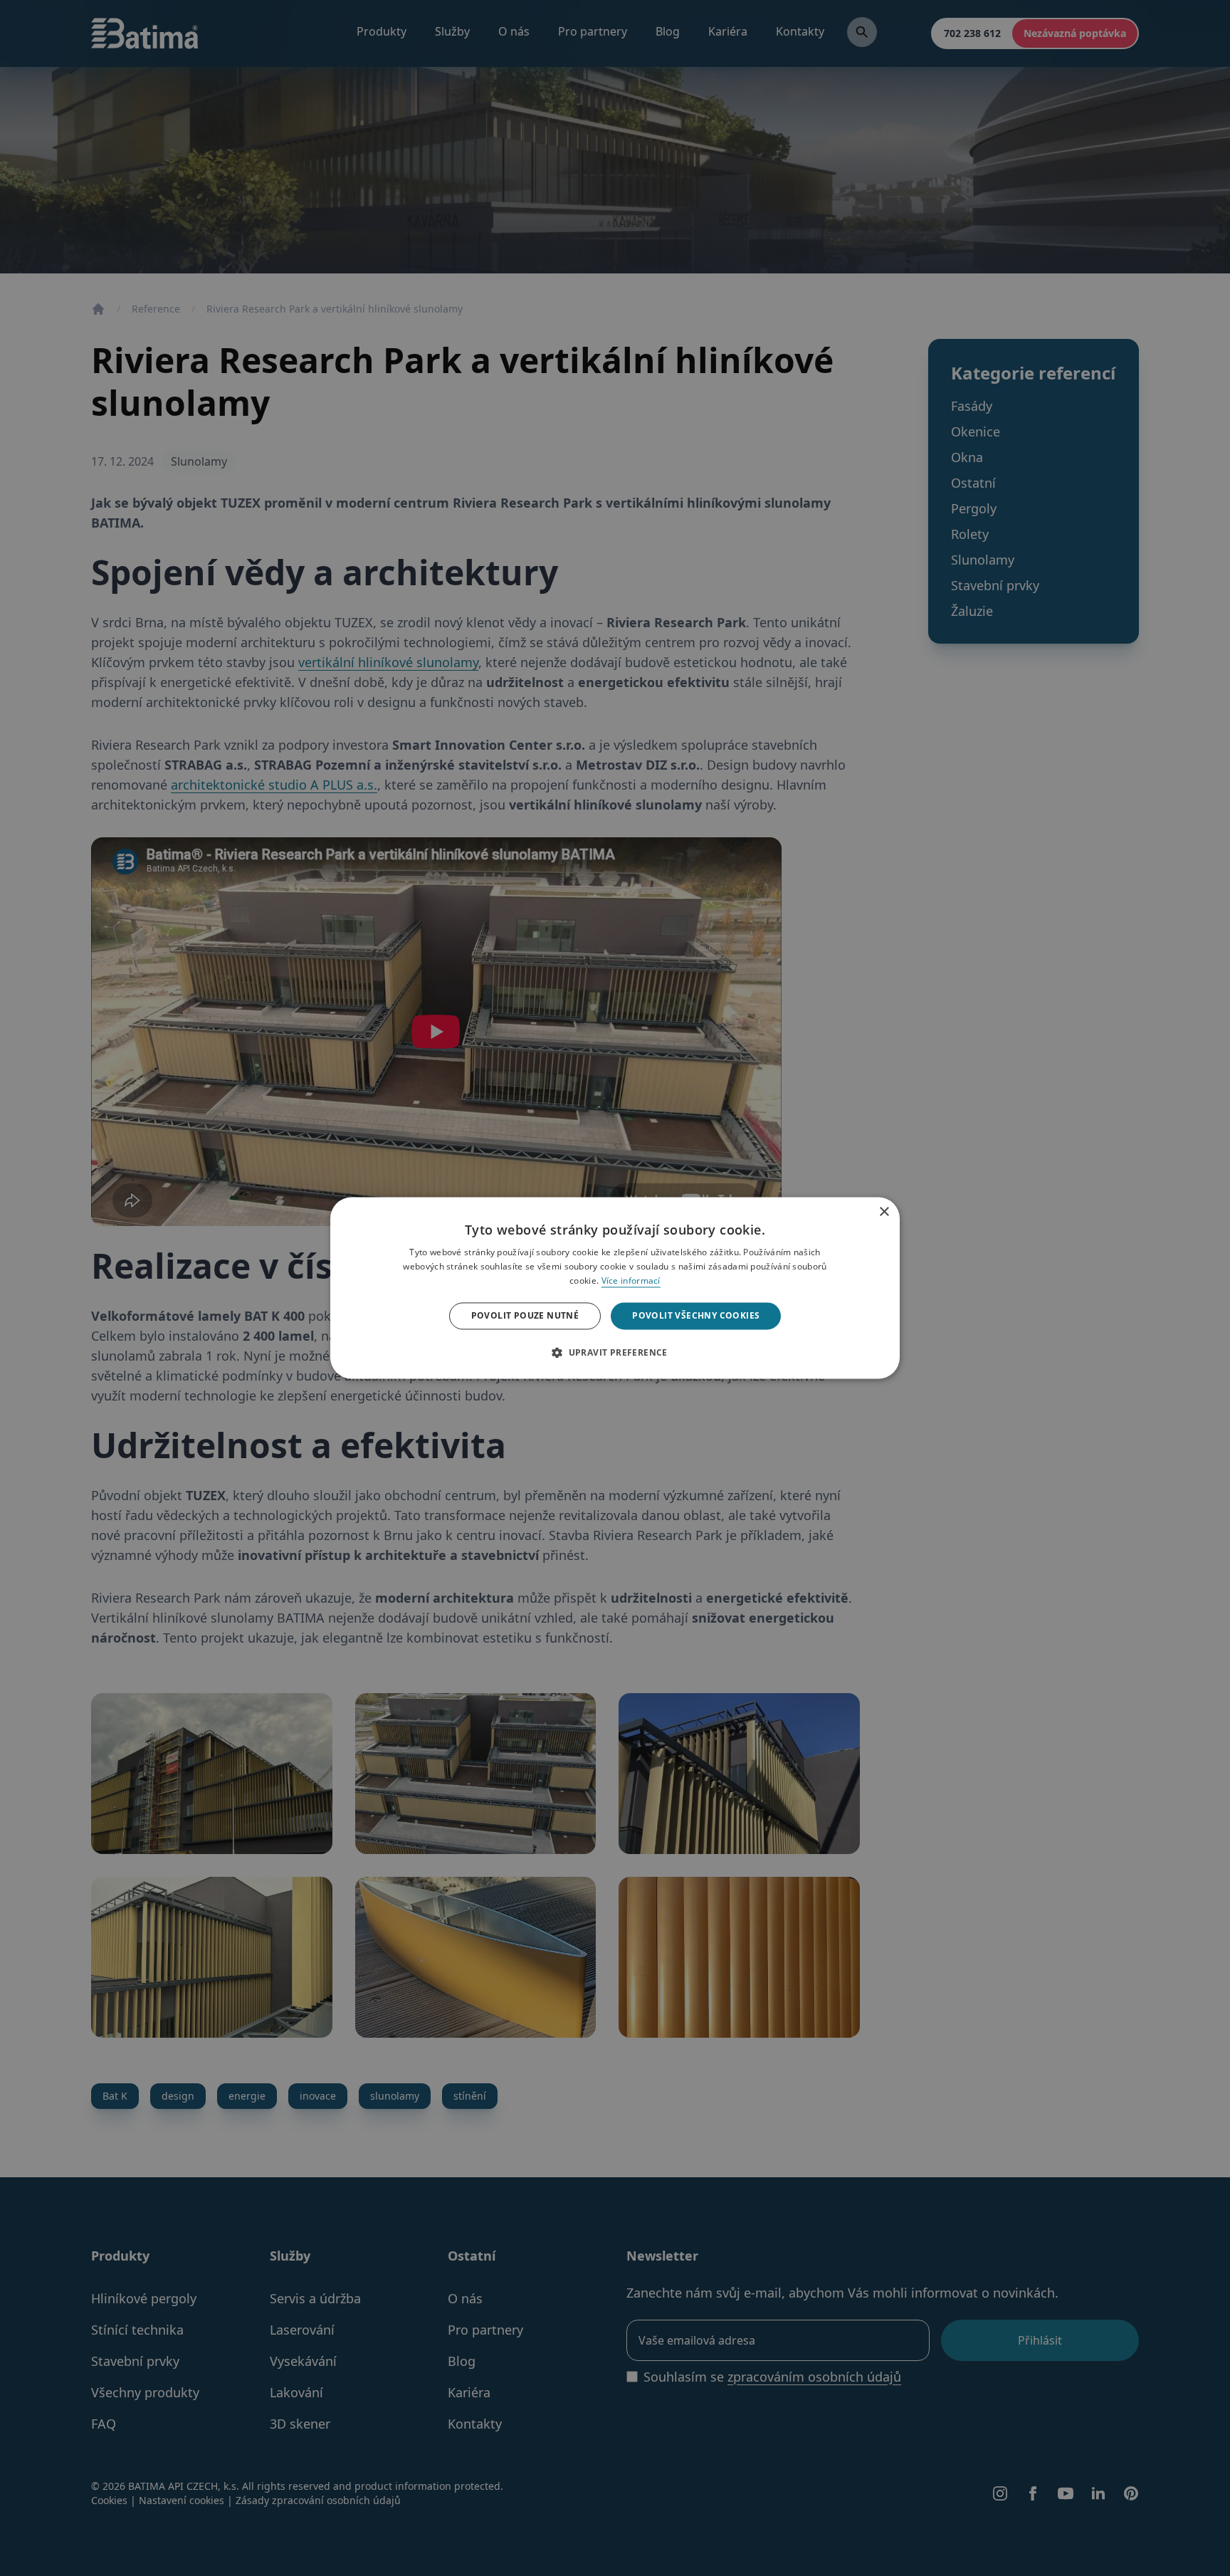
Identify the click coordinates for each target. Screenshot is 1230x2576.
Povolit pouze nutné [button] (525, 1315)
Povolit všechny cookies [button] (696, 1315)
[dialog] (615, 1288)
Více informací (631, 1281)
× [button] (884, 1209)
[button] (615, 1353)
